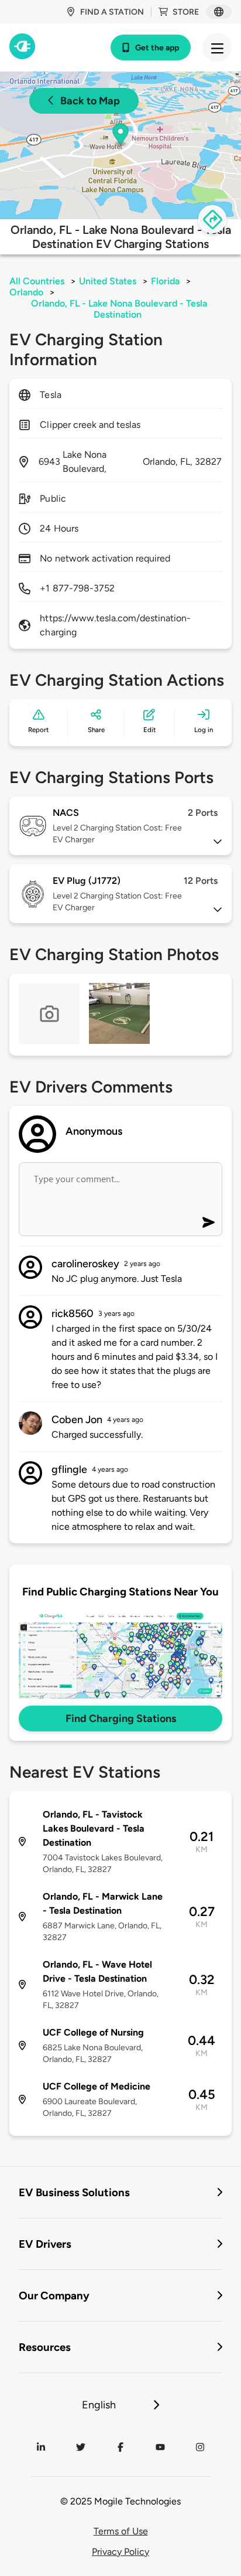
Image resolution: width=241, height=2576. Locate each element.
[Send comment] (209, 1222)
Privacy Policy (120, 2552)
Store (186, 12)
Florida (165, 281)
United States (108, 281)
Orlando (26, 292)
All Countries (37, 281)
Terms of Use (121, 2531)
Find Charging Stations (121, 1719)
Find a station (112, 12)
